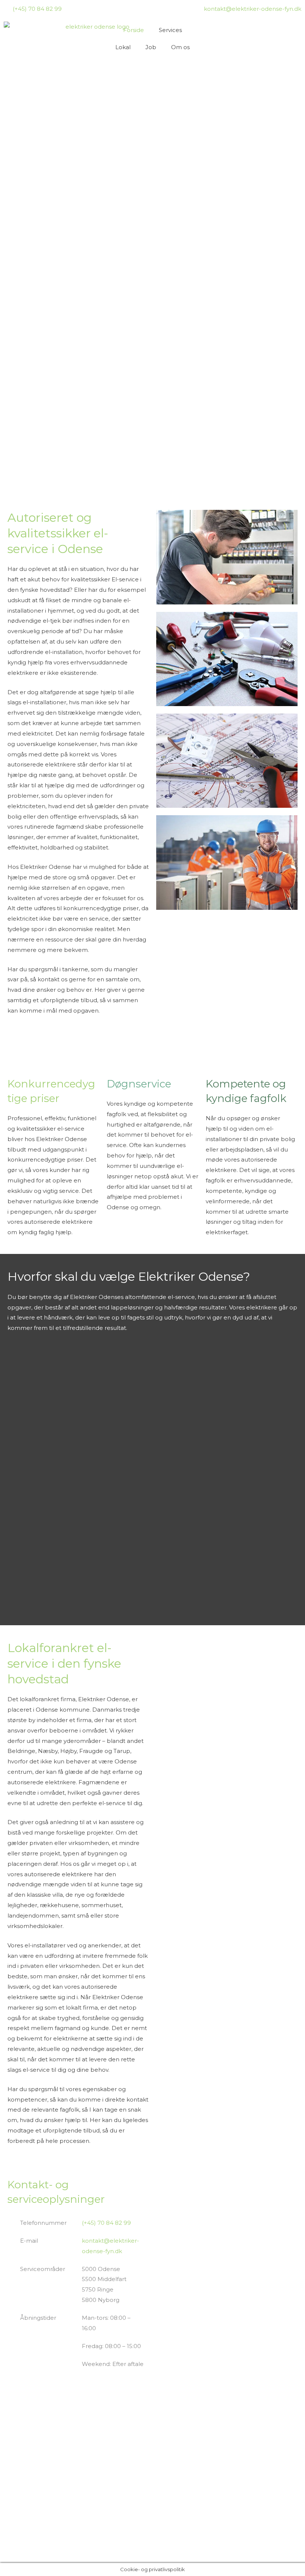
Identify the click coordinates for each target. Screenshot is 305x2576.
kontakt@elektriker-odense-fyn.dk (36, 2519)
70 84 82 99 (24, 2503)
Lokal (123, 47)
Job (151, 47)
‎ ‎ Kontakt (104, 2499)
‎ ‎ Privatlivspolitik (113, 2517)
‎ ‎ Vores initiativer (113, 2534)
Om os (180, 47)
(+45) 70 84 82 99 (106, 2223)
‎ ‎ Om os (102, 2482)
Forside (134, 30)
